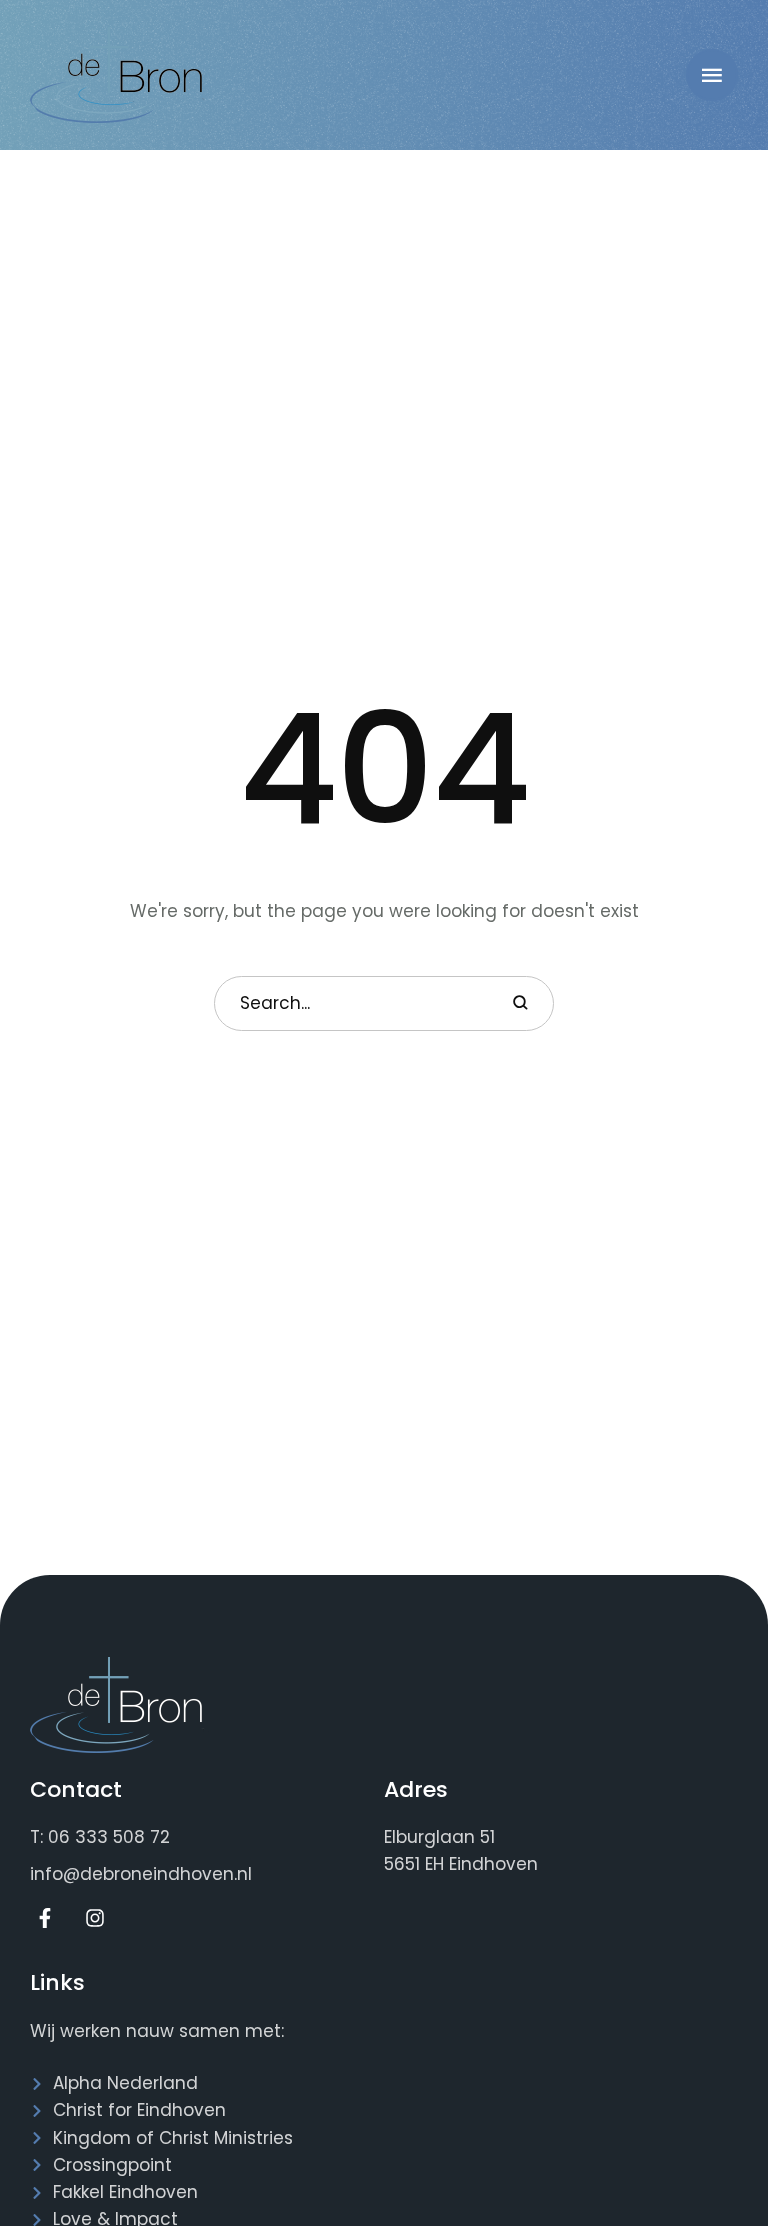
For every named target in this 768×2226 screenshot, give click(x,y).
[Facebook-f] (45, 1918)
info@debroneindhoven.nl (141, 1874)
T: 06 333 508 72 (100, 1837)
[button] (712, 75)
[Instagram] (95, 1918)
